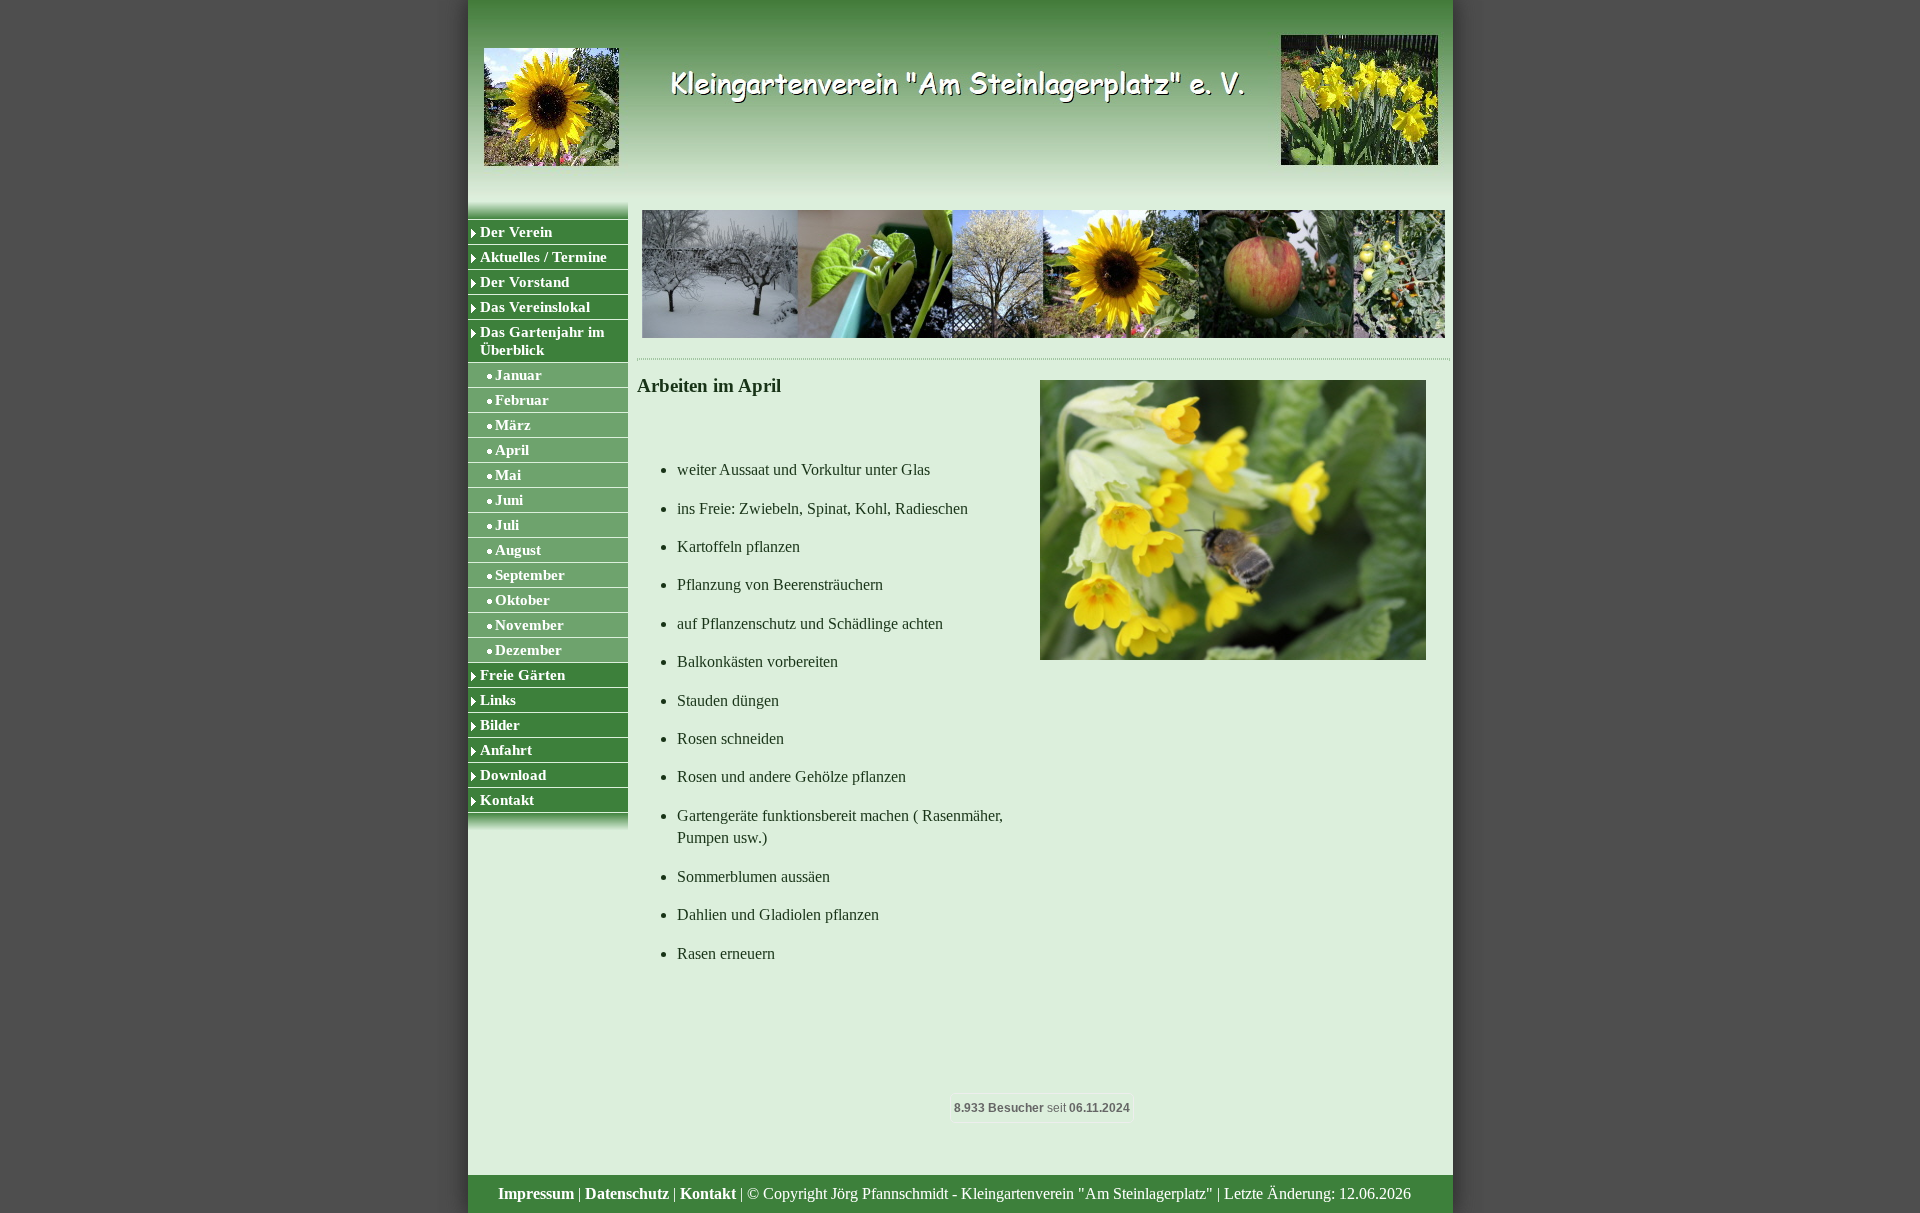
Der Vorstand (524, 282)
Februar (522, 400)
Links (498, 700)
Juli (507, 525)
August (518, 550)
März (513, 425)
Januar (518, 375)
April (512, 450)
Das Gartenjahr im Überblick (542, 341)
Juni (509, 500)
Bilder (500, 725)
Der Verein (516, 232)
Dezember (528, 650)
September (530, 575)
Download (513, 775)
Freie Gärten (522, 675)
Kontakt (507, 800)
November (529, 625)
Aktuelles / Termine (543, 257)
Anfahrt (506, 750)
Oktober (522, 600)
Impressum (536, 1193)
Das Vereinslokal (535, 307)
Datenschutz (627, 1193)
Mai (508, 475)
